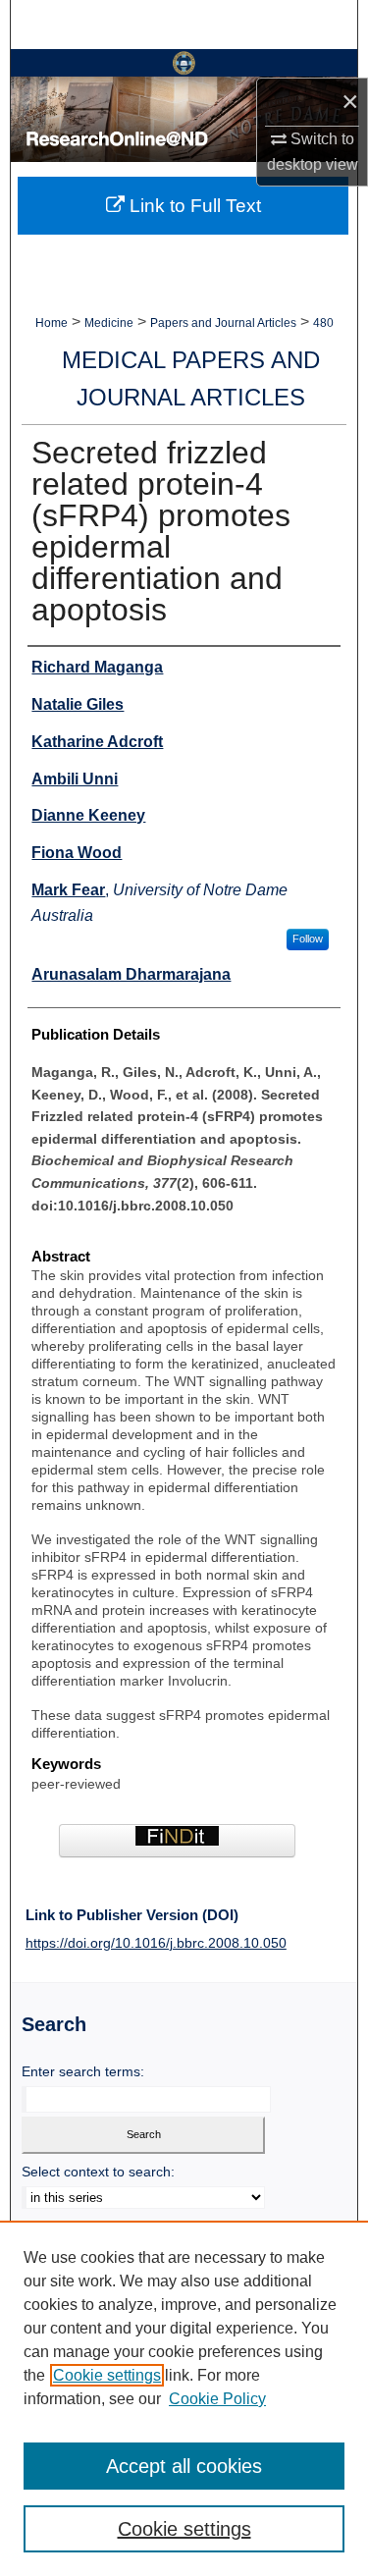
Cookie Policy (217, 2399)
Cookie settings (107, 2375)
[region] (184, 2398)
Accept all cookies (184, 2466)
